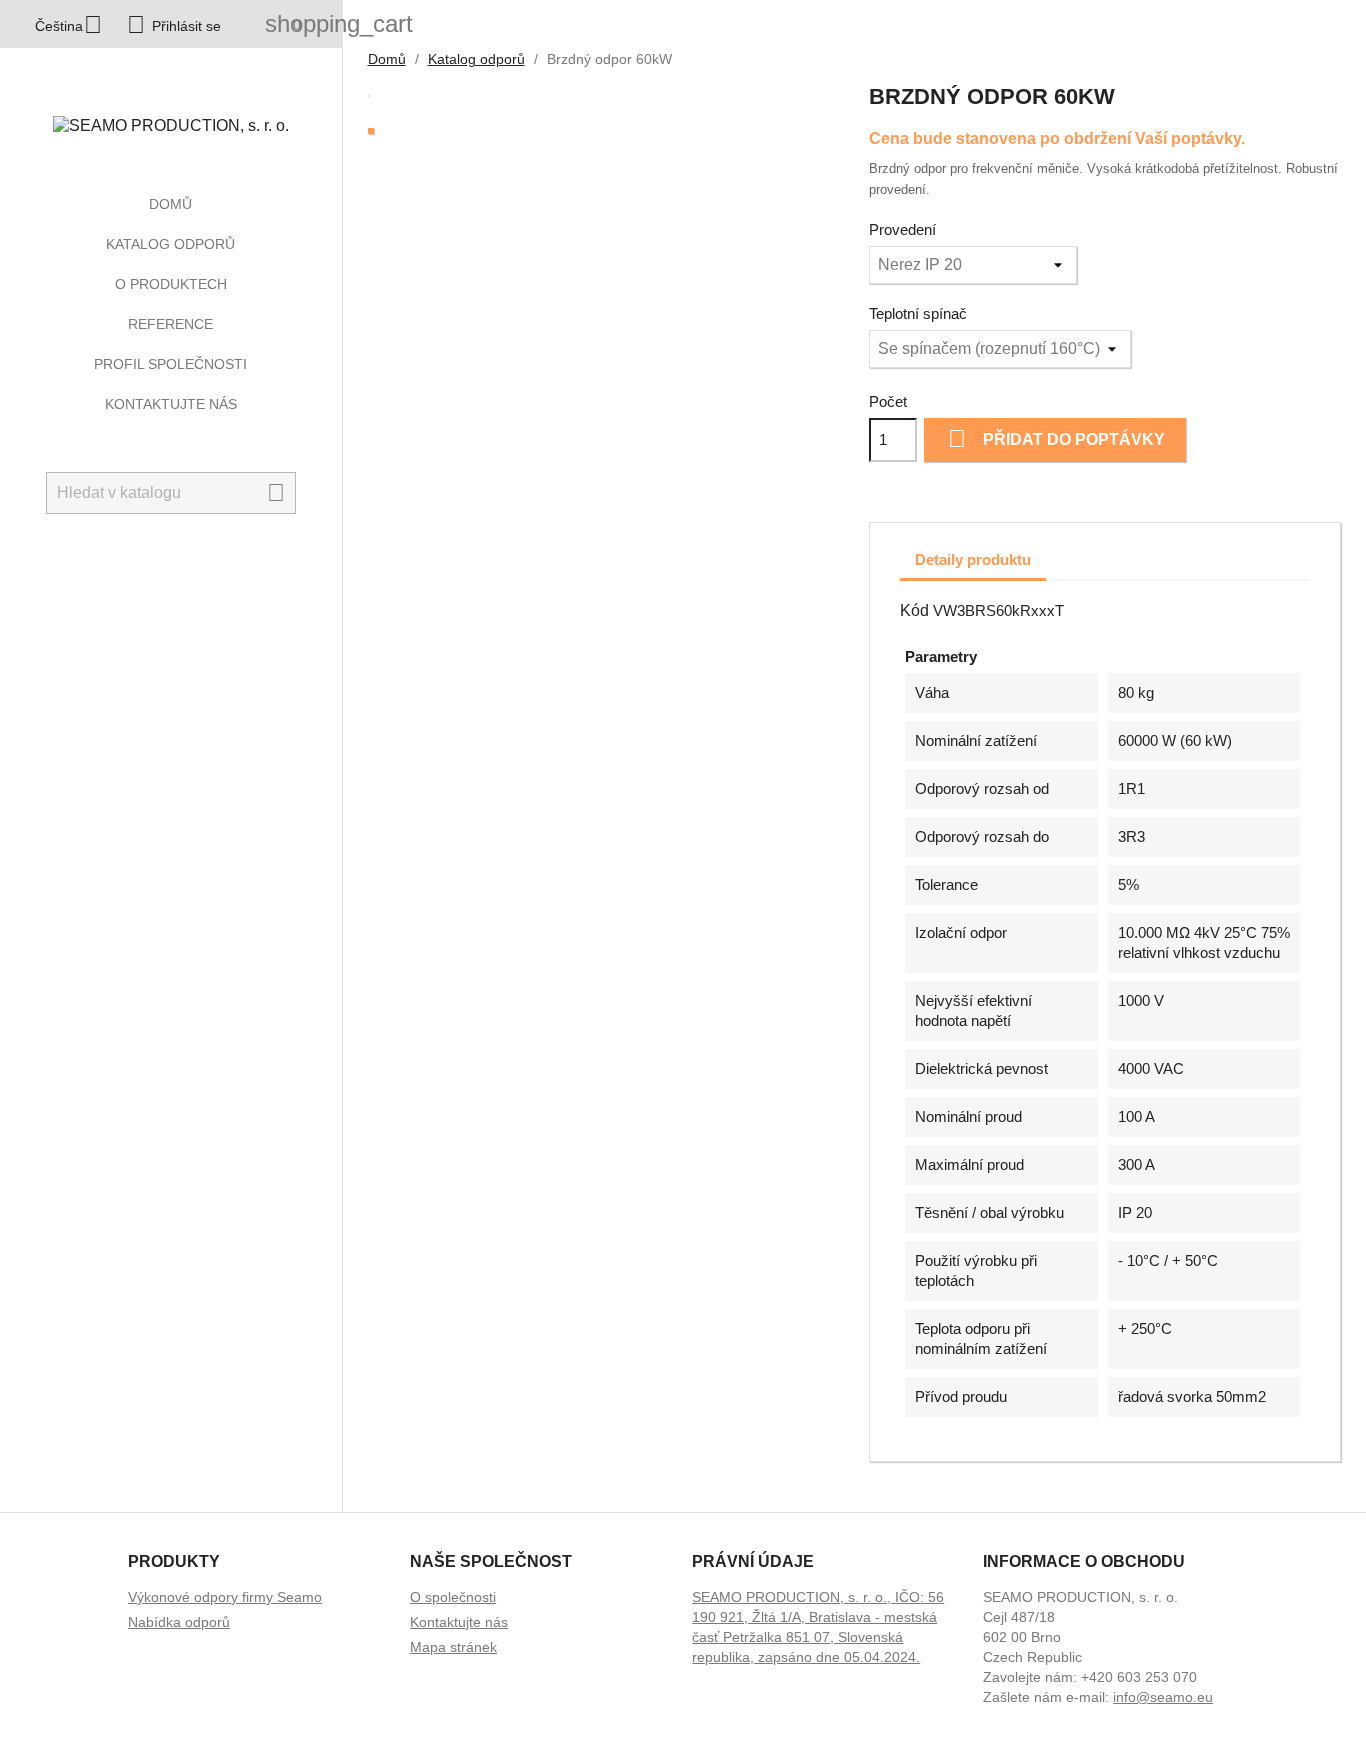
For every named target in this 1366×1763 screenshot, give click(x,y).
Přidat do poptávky (1056, 438)
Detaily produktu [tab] (973, 559)
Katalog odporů (170, 244)
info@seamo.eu (1163, 1697)
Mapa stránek (453, 1647)
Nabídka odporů (179, 1622)
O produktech (171, 284)
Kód (914, 610)
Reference (170, 324)
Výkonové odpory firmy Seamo (225, 1597)
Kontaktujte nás (171, 404)
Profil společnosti (170, 364)
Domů (170, 204)
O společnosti (453, 1597)
